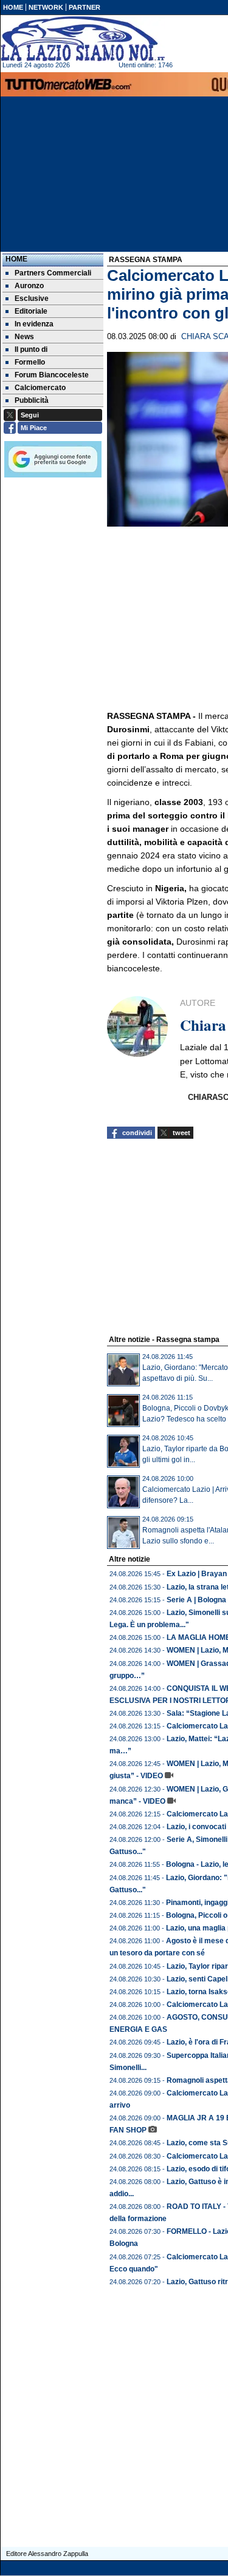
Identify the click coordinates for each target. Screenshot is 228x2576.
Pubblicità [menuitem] (32, 400)
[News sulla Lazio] (83, 39)
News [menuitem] (24, 337)
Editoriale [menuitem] (31, 311)
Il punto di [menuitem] (31, 349)
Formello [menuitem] (30, 362)
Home (16, 259)
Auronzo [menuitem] (29, 286)
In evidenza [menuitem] (34, 324)
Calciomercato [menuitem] (40, 388)
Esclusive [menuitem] (32, 298)
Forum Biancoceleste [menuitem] (52, 375)
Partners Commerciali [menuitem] (53, 273)
